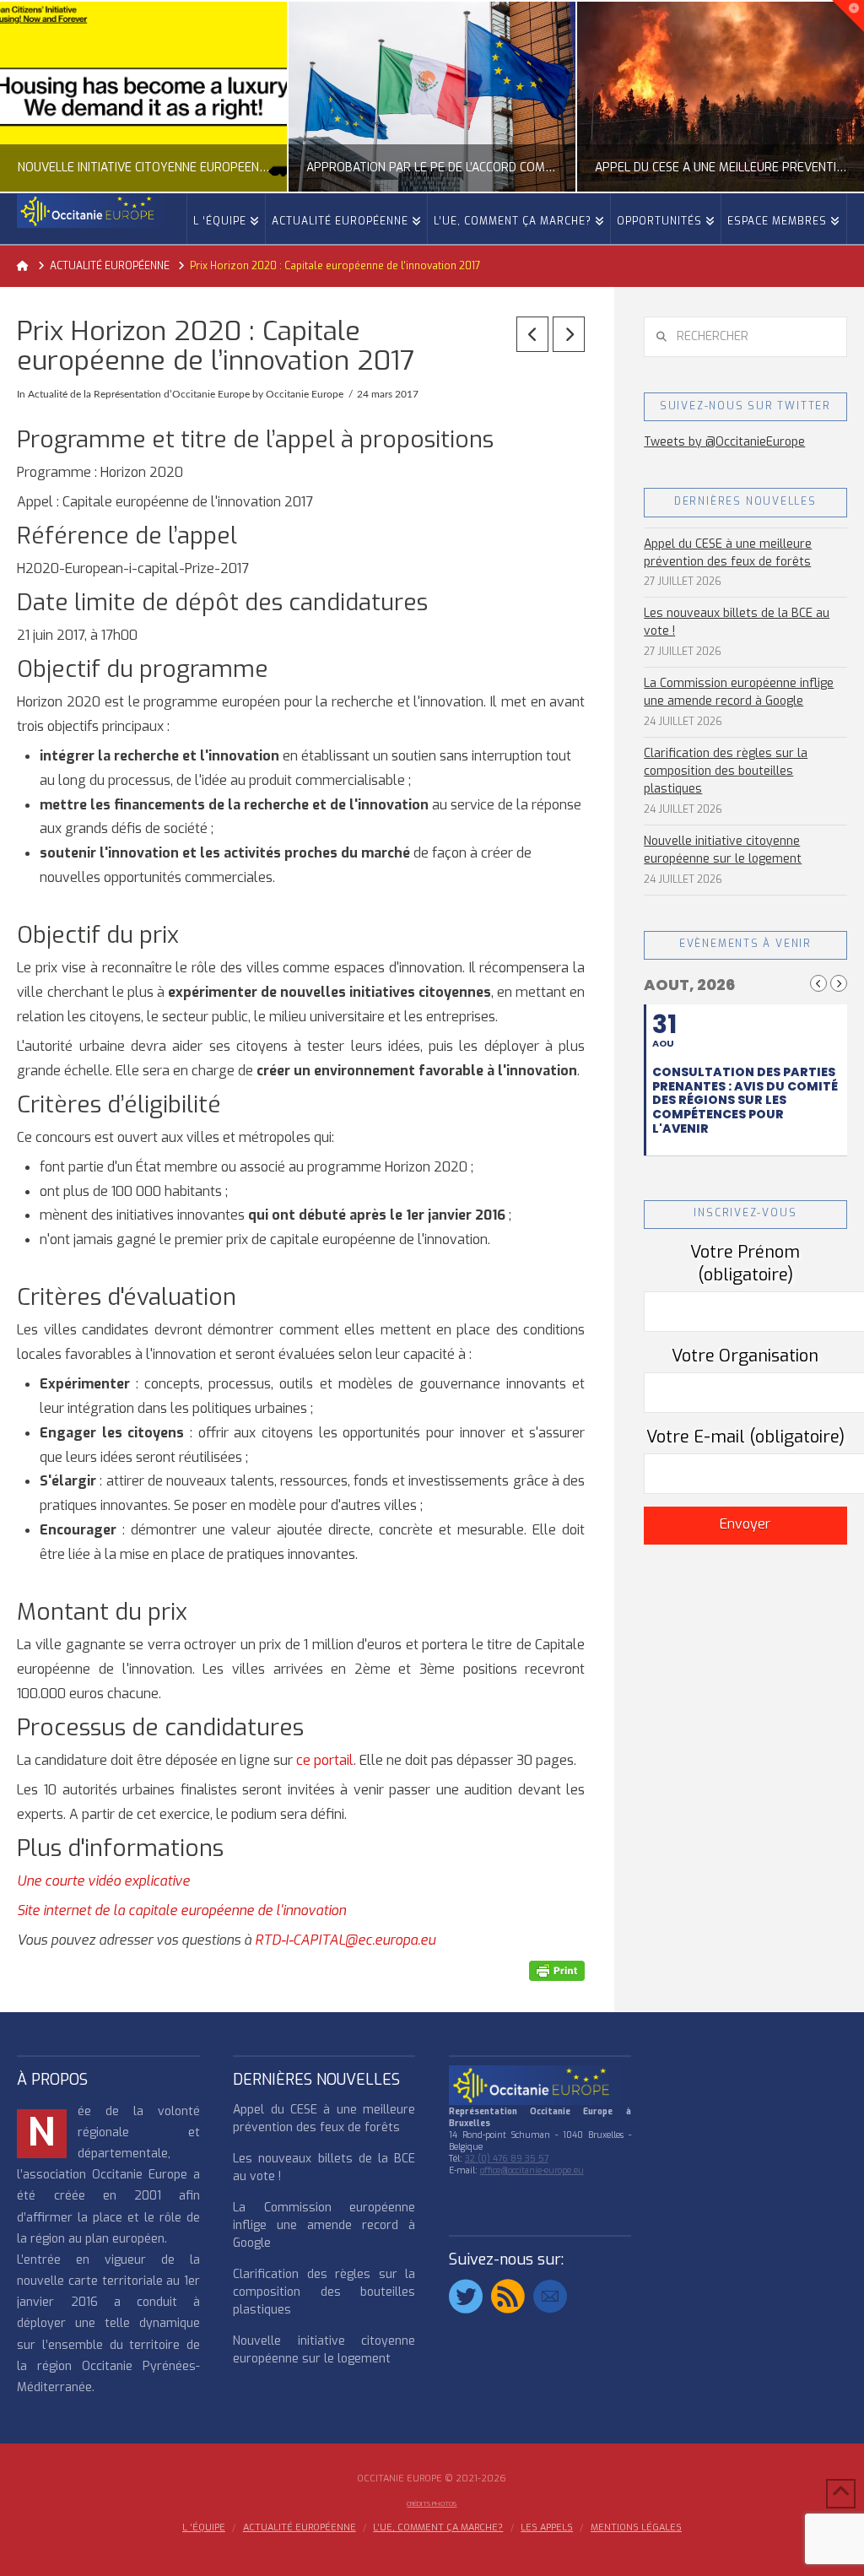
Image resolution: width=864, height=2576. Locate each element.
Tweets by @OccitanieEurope (724, 442)
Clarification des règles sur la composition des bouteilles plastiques (726, 771)
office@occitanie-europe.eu (532, 2170)
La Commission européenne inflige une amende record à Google (739, 692)
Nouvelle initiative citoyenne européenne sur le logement (723, 850)
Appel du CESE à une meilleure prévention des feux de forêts (728, 553)
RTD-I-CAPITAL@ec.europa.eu (345, 1940)
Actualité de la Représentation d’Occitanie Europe (139, 394)
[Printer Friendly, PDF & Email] (557, 1970)
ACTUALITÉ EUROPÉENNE (300, 2528)
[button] (848, 16)
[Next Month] (839, 983)
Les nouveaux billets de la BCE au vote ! (737, 622)
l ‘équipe (204, 2528)
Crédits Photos (432, 2504)
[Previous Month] (818, 983)
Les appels (547, 2528)
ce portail (325, 1760)
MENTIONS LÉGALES (636, 2528)
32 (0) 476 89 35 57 (507, 2159)
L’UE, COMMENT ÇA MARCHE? (438, 2528)
